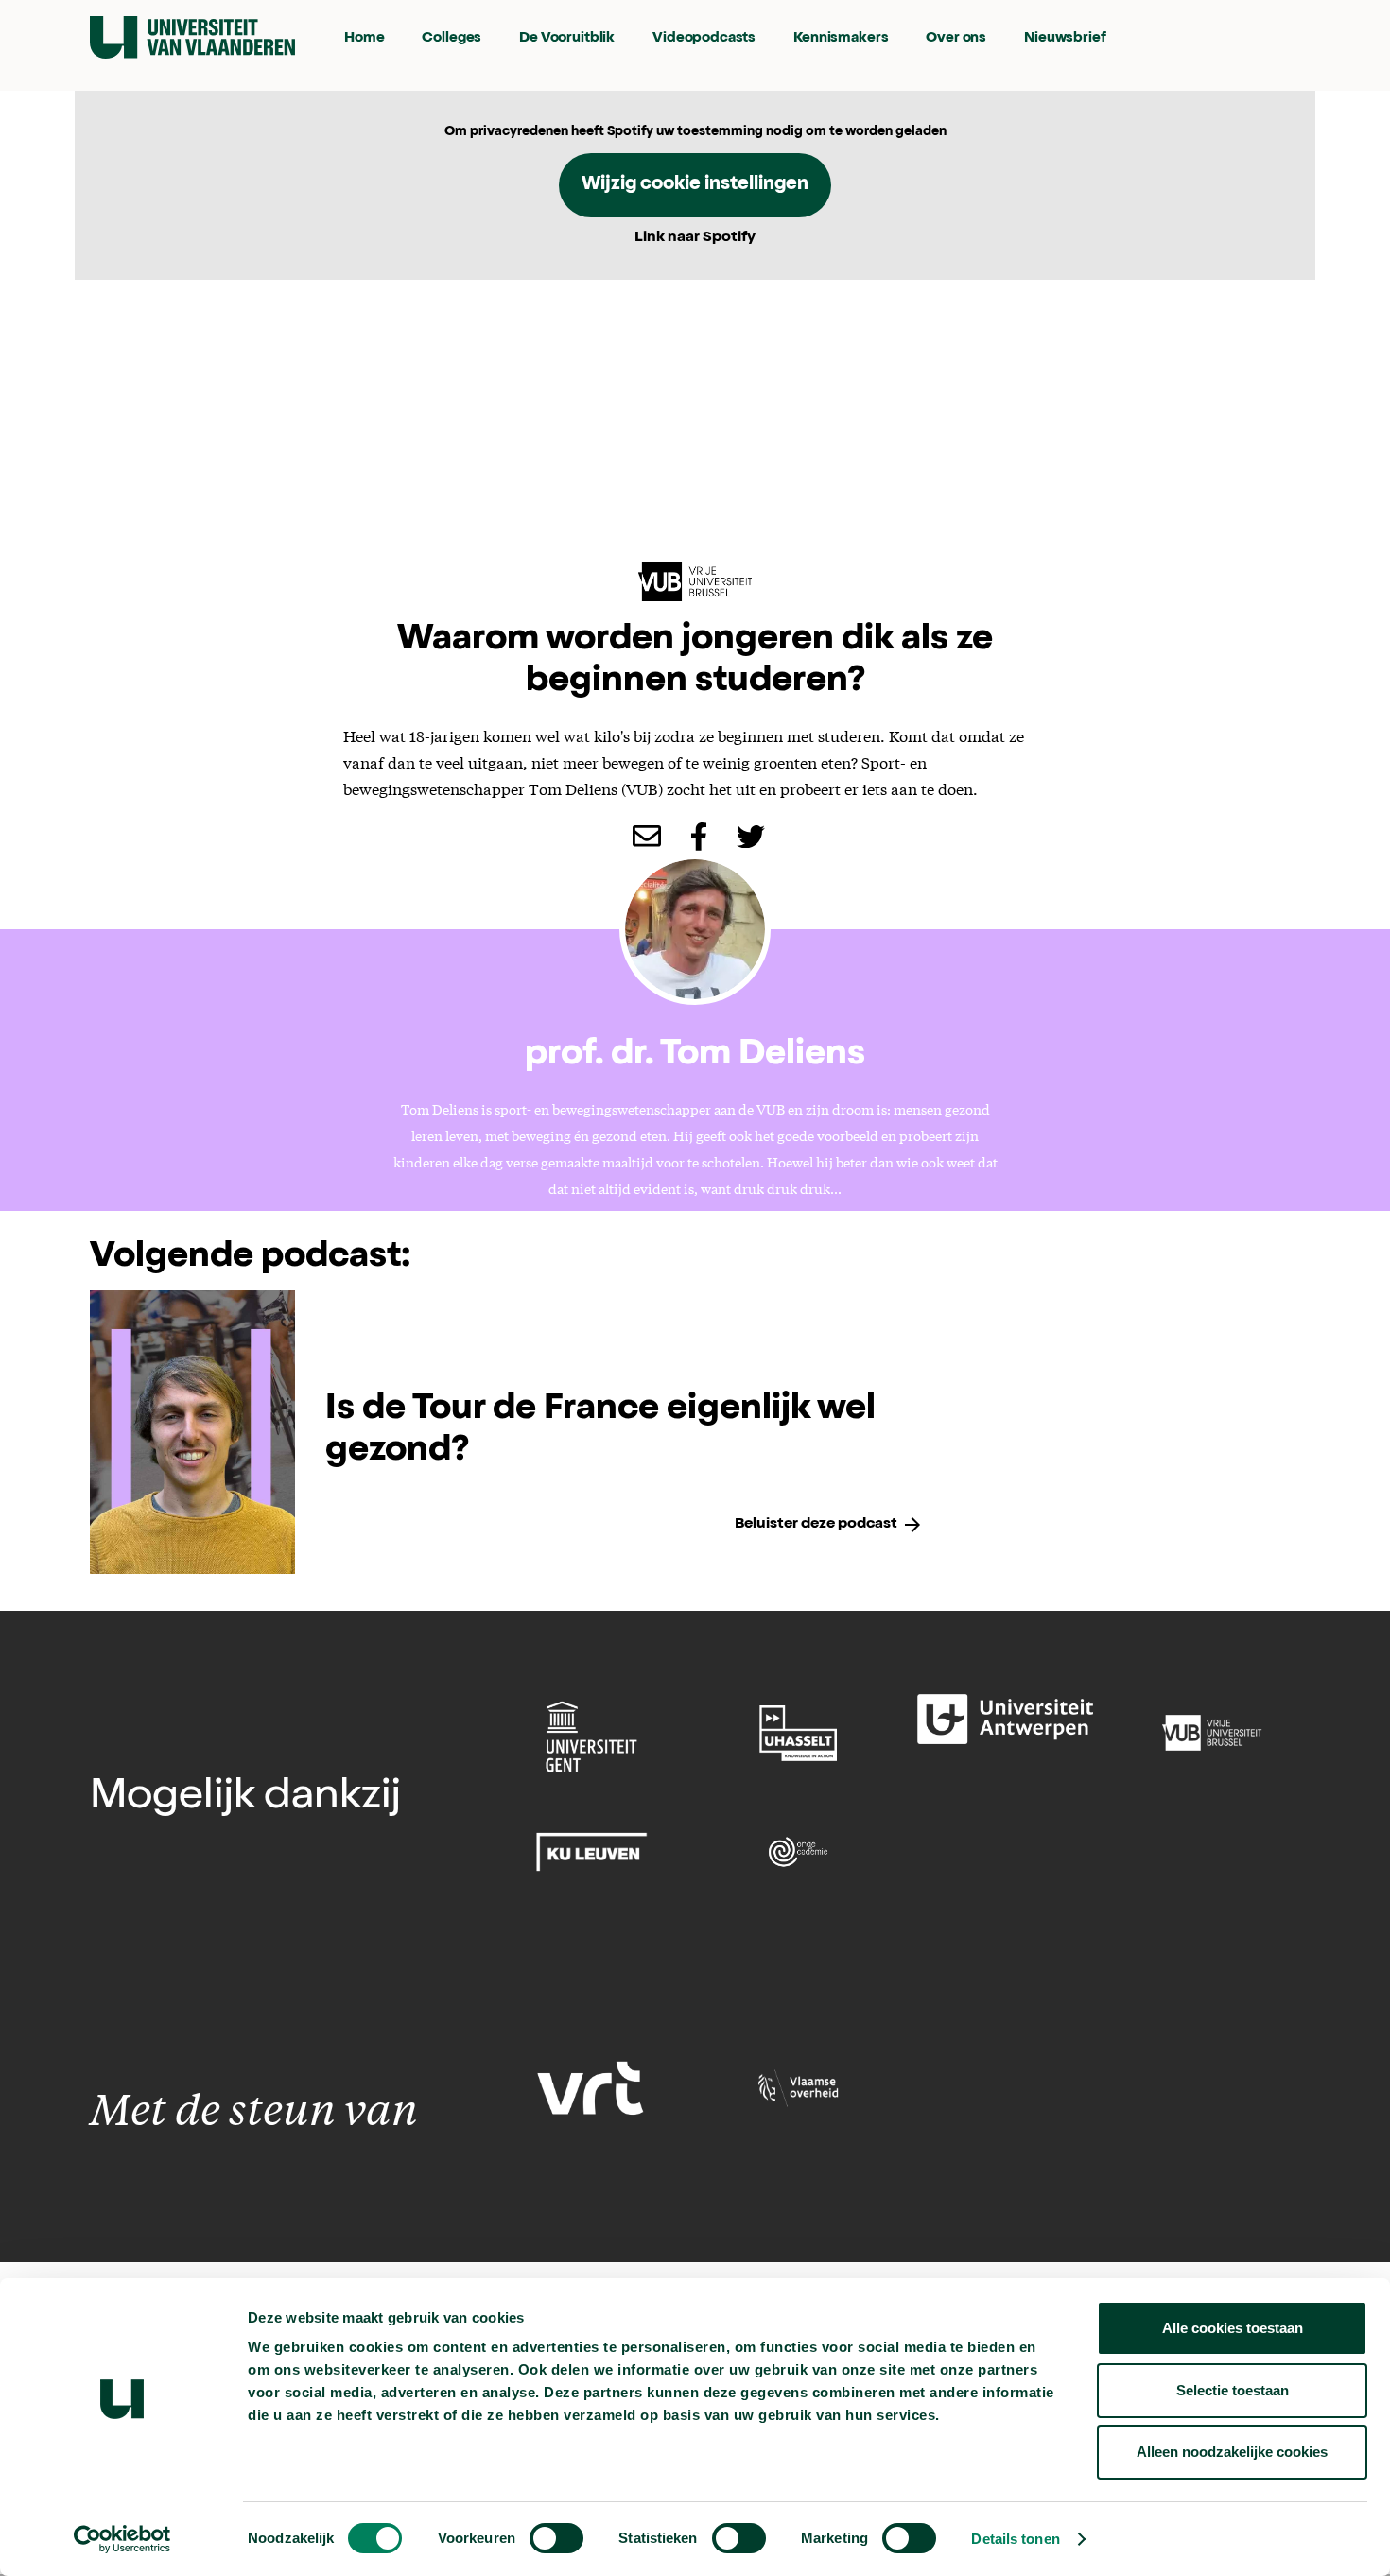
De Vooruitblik (567, 38)
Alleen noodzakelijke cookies (1232, 2452)
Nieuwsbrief (1065, 38)
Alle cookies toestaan (1233, 2328)
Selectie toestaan (1233, 2390)
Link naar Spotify (695, 238)
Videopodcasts (704, 38)
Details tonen (1015, 2539)
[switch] (556, 2538)
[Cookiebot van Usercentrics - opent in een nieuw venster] (122, 2539)
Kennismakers (841, 38)
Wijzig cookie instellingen (695, 185)
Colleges (452, 38)
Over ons (956, 38)
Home (364, 38)
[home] (192, 37)
